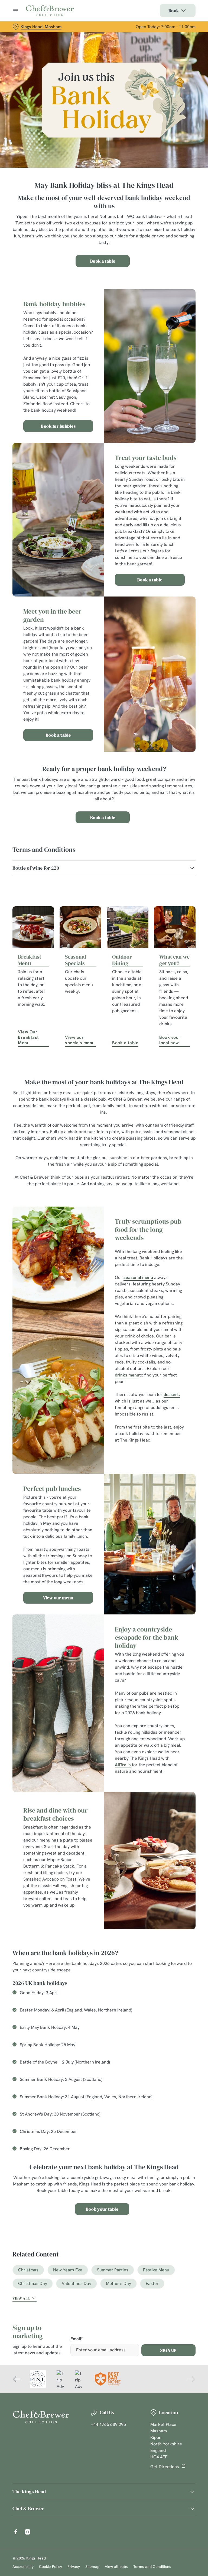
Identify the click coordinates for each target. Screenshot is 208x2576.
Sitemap (92, 2567)
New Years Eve (68, 2270)
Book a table (103, 261)
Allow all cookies (170, 1344)
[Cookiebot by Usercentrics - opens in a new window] (178, 1228)
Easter (152, 2283)
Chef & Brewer (28, 2508)
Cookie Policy (51, 2567)
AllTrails (123, 1765)
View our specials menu (80, 1040)
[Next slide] (191, 2379)
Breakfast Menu (30, 960)
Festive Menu (156, 2270)
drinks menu (127, 1375)
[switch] (78, 1307)
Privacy (74, 2567)
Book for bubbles (58, 426)
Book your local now (170, 1040)
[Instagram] (28, 2532)
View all (21, 2298)
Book (174, 11)
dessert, (172, 1395)
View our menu (58, 1598)
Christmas (28, 2270)
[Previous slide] (17, 2379)
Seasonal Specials (76, 960)
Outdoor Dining (122, 960)
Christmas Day (33, 2283)
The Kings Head (29, 2492)
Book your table (102, 2209)
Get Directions (165, 2467)
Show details (179, 1327)
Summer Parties (113, 2270)
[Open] (16, 11)
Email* (77, 2339)
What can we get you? (174, 960)
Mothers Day (118, 2283)
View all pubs (116, 2567)
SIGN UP (168, 2350)
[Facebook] (16, 2532)
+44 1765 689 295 (108, 2424)
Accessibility (23, 2567)
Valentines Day (77, 2283)
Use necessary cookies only (103, 1344)
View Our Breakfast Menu (28, 1037)
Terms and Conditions (152, 2567)
